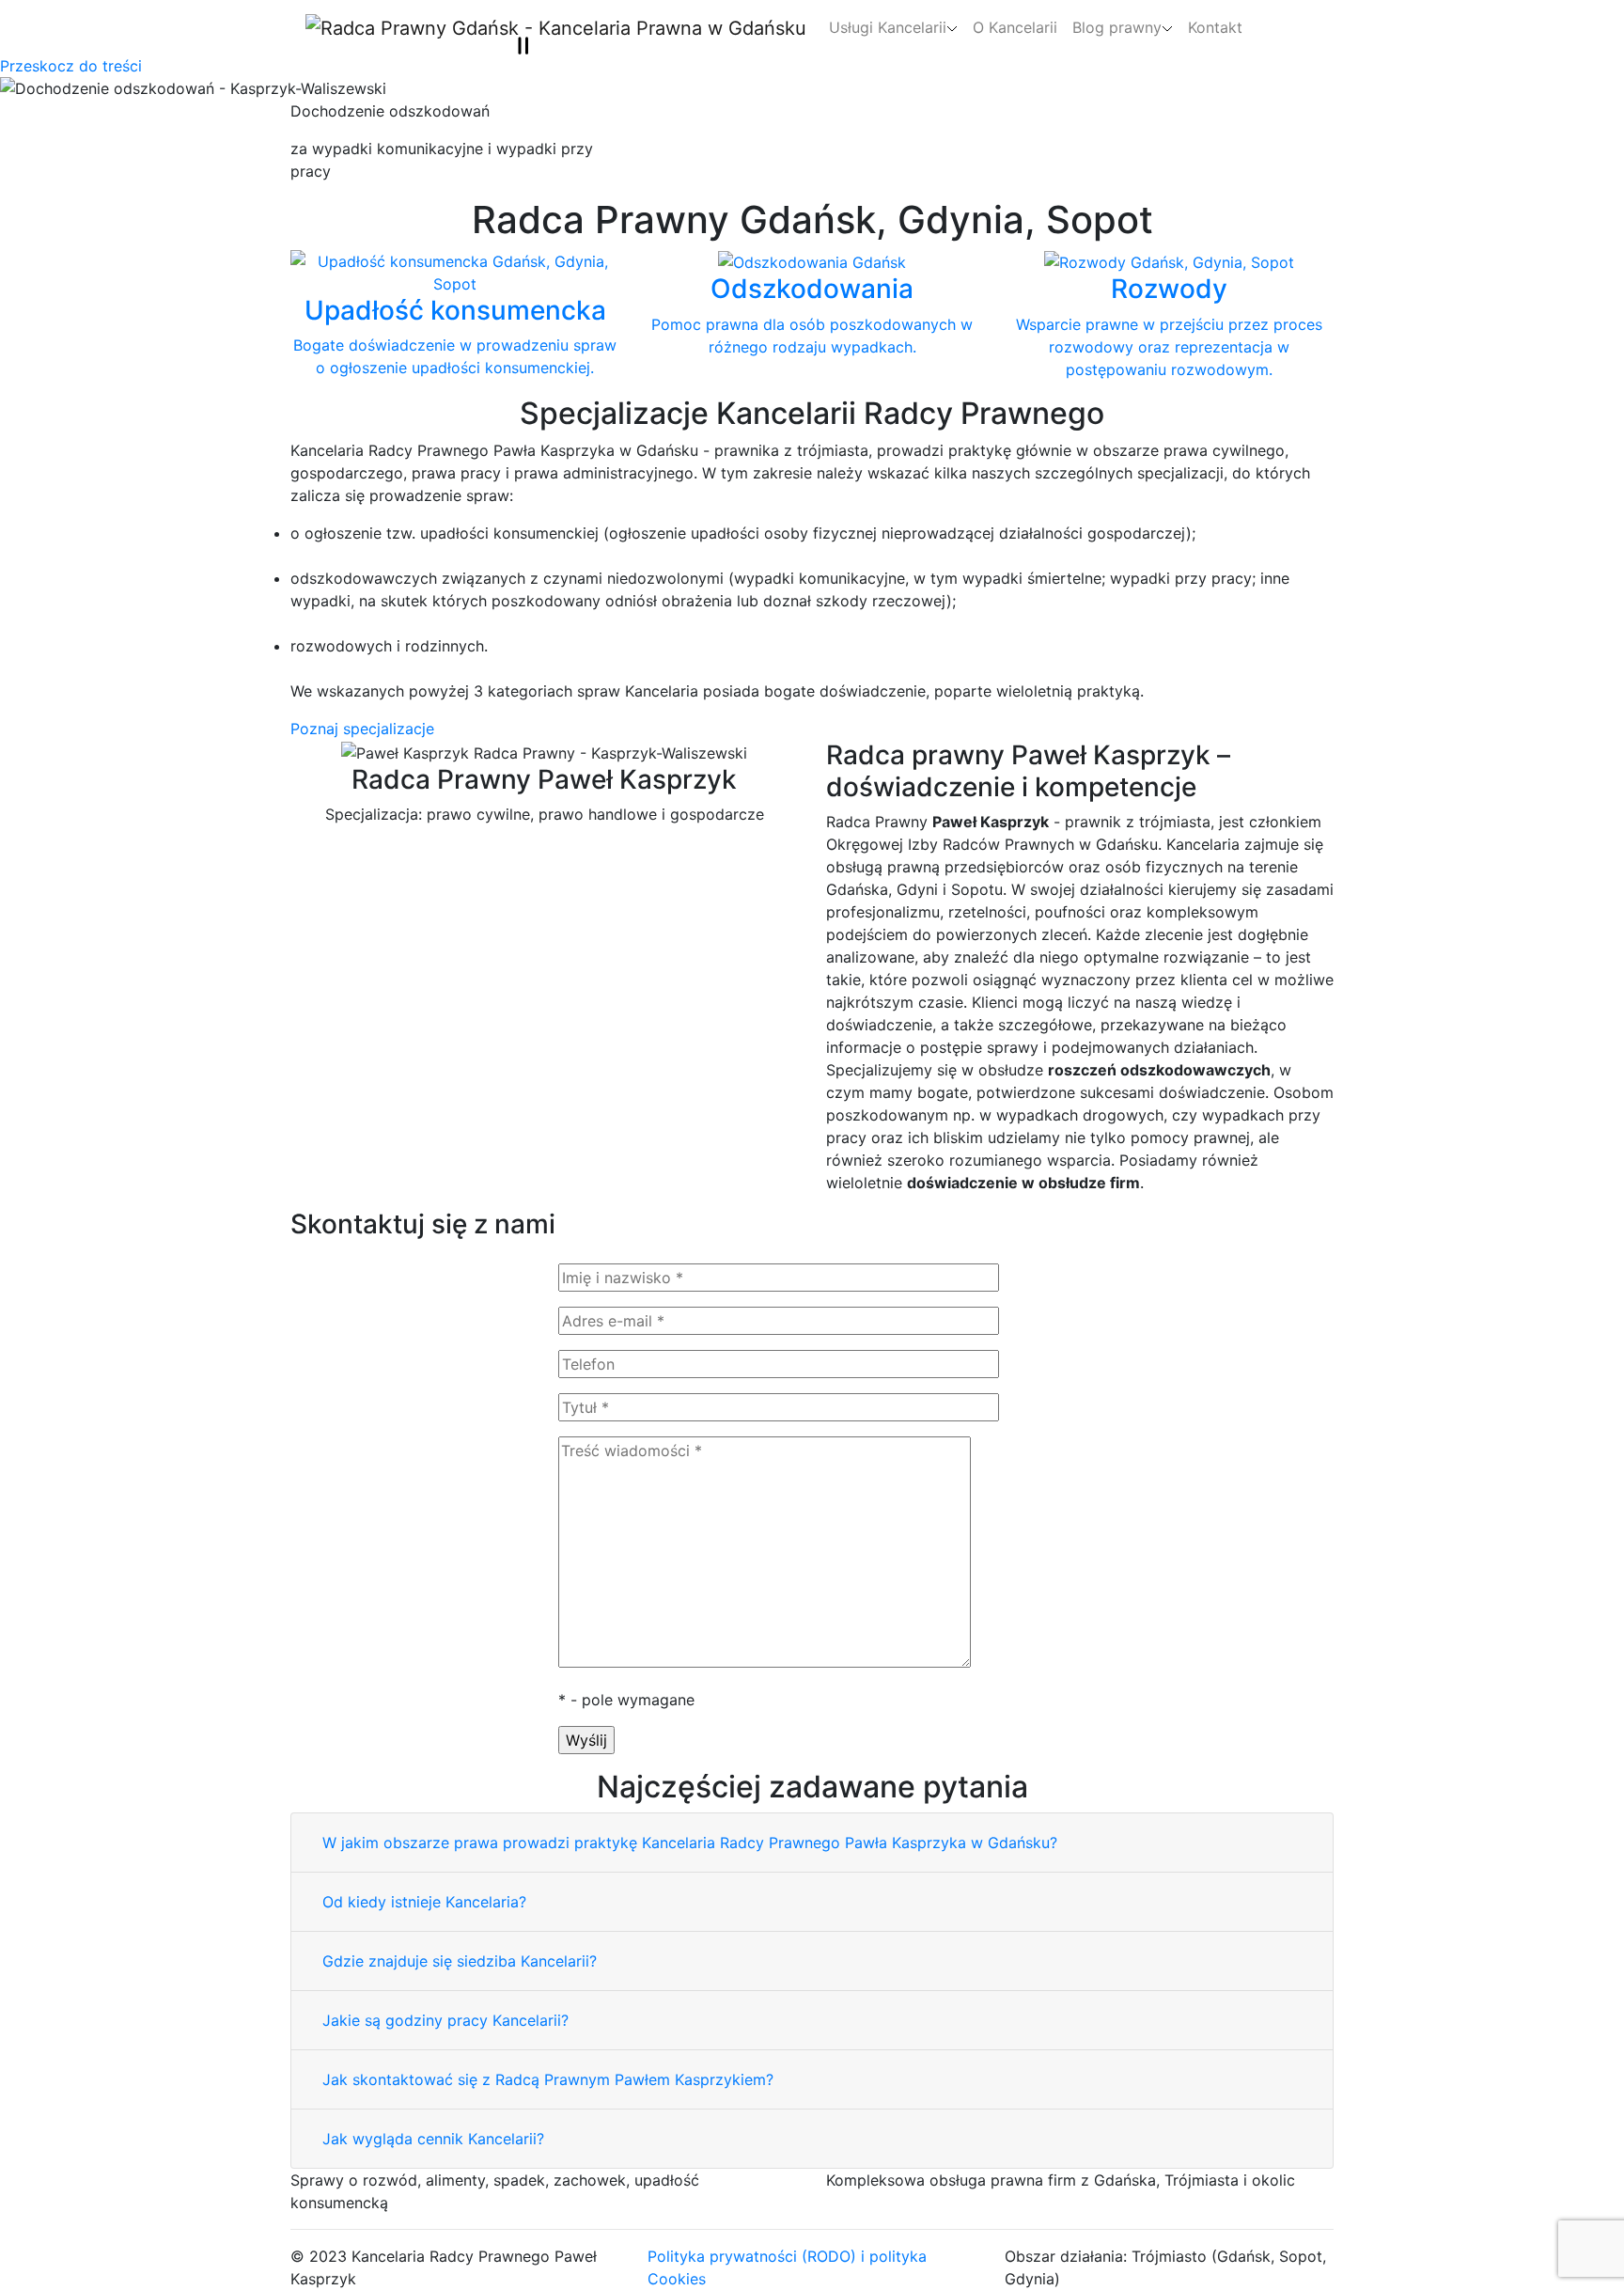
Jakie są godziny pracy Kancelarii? (445, 2020)
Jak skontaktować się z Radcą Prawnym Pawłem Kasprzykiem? (548, 2079)
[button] (893, 27)
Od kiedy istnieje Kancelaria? (424, 1902)
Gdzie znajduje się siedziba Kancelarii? (460, 1961)
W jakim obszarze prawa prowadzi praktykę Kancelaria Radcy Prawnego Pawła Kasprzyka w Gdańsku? (690, 1843)
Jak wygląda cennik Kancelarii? (433, 2139)
